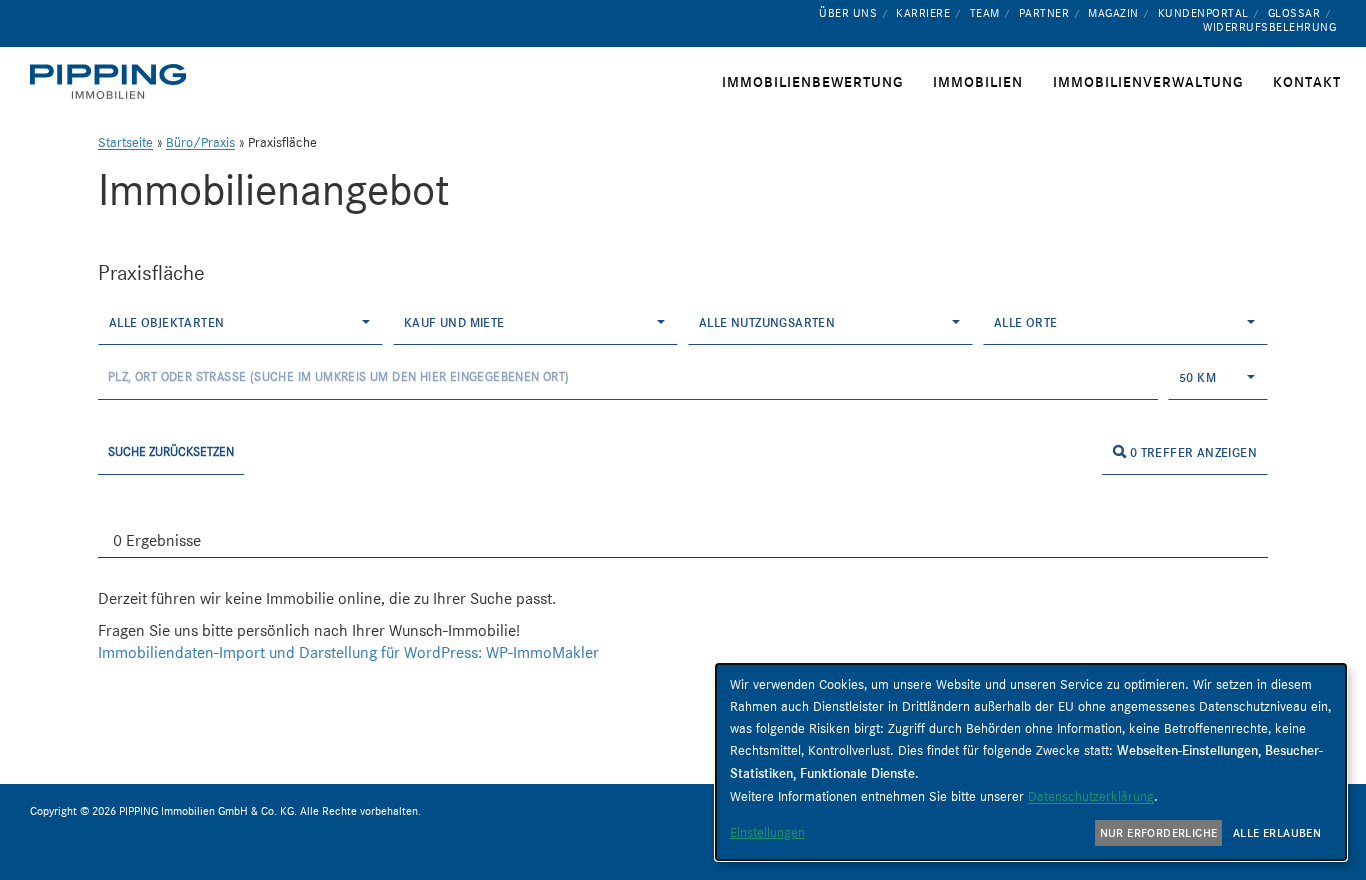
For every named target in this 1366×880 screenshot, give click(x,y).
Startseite (125, 142)
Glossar (1294, 13)
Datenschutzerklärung (1091, 796)
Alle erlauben (1277, 833)
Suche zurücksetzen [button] (171, 451)
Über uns (848, 13)
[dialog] (1031, 762)
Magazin (1113, 13)
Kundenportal (1203, 13)
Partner (1044, 13)
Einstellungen (767, 832)
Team (985, 13)
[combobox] (240, 322)
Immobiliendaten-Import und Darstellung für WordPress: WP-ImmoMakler (348, 652)
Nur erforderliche (1159, 833)
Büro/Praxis (200, 142)
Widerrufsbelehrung (1269, 27)
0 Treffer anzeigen (1191, 452)
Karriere (923, 13)
